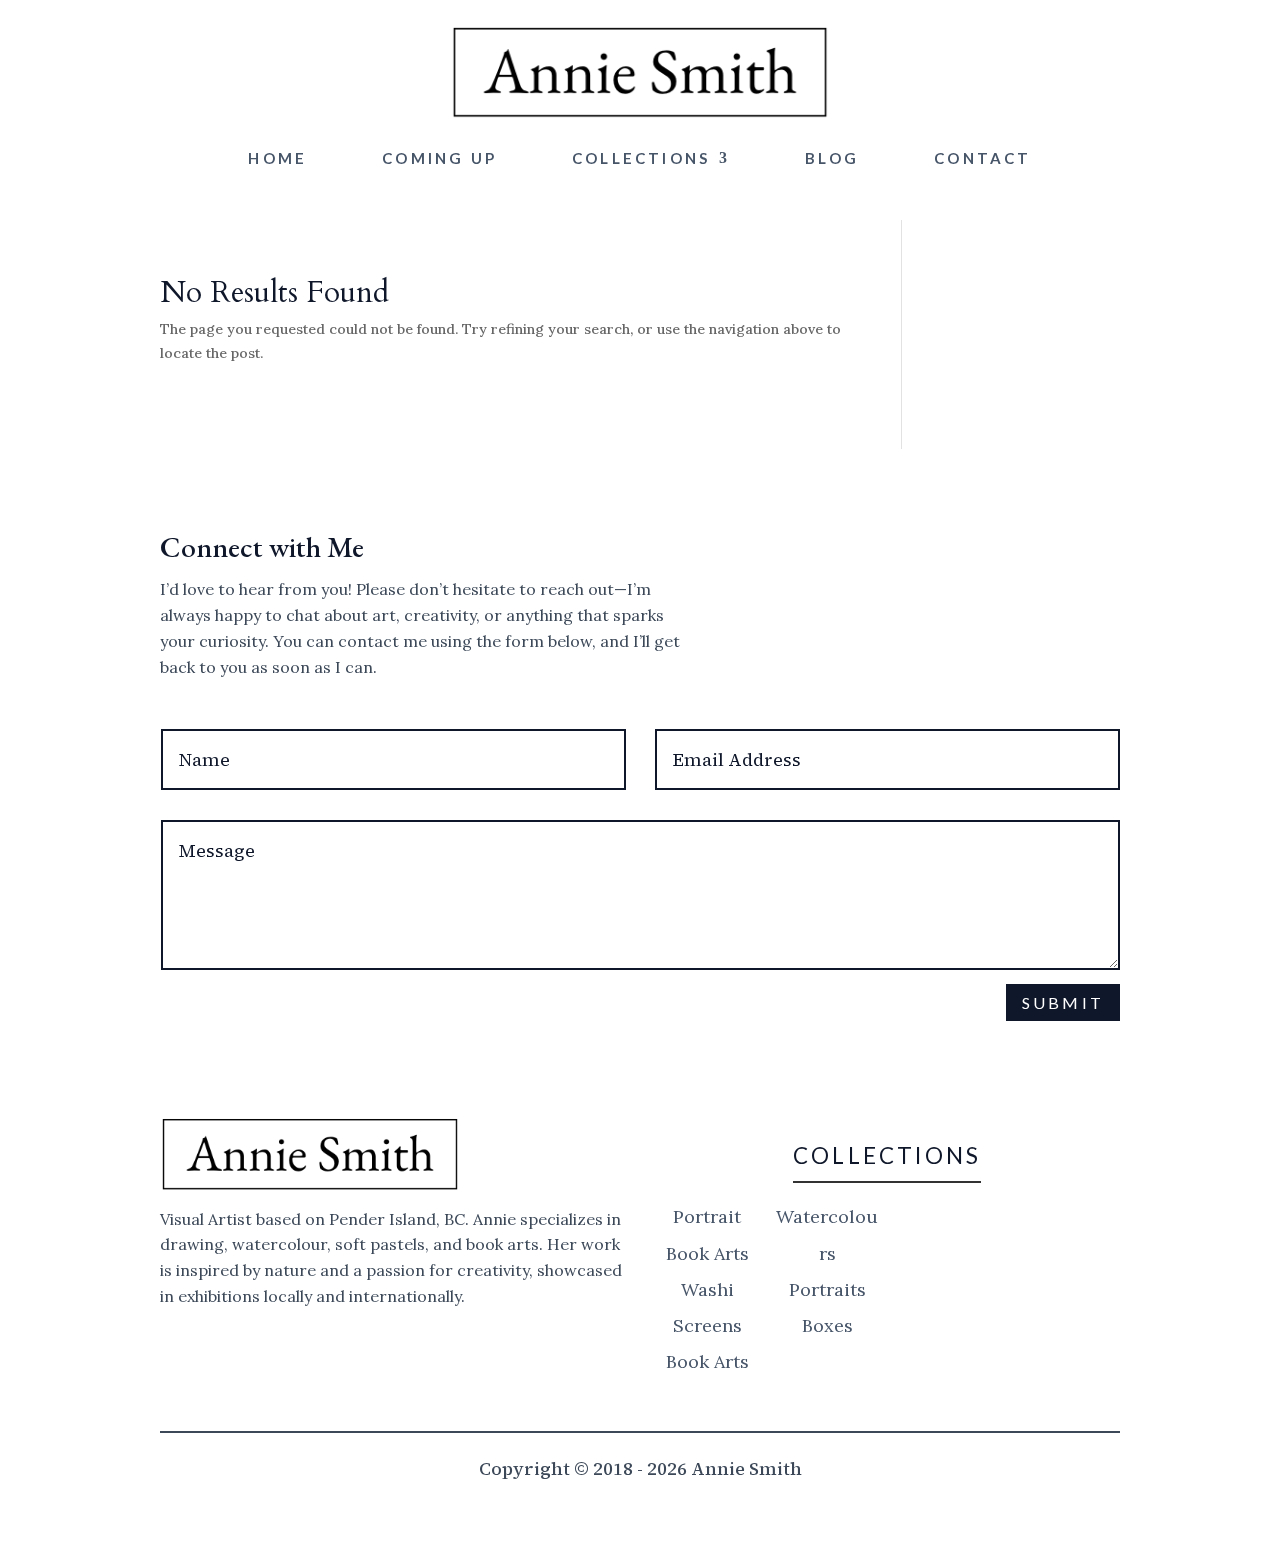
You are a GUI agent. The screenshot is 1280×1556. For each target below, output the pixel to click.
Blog (832, 158)
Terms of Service (798, 1050)
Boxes (827, 1325)
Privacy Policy (627, 1050)
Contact (982, 158)
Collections (641, 158)
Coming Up (439, 158)
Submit (1063, 1002)
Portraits (827, 1289)
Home (277, 158)
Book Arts (707, 1361)
